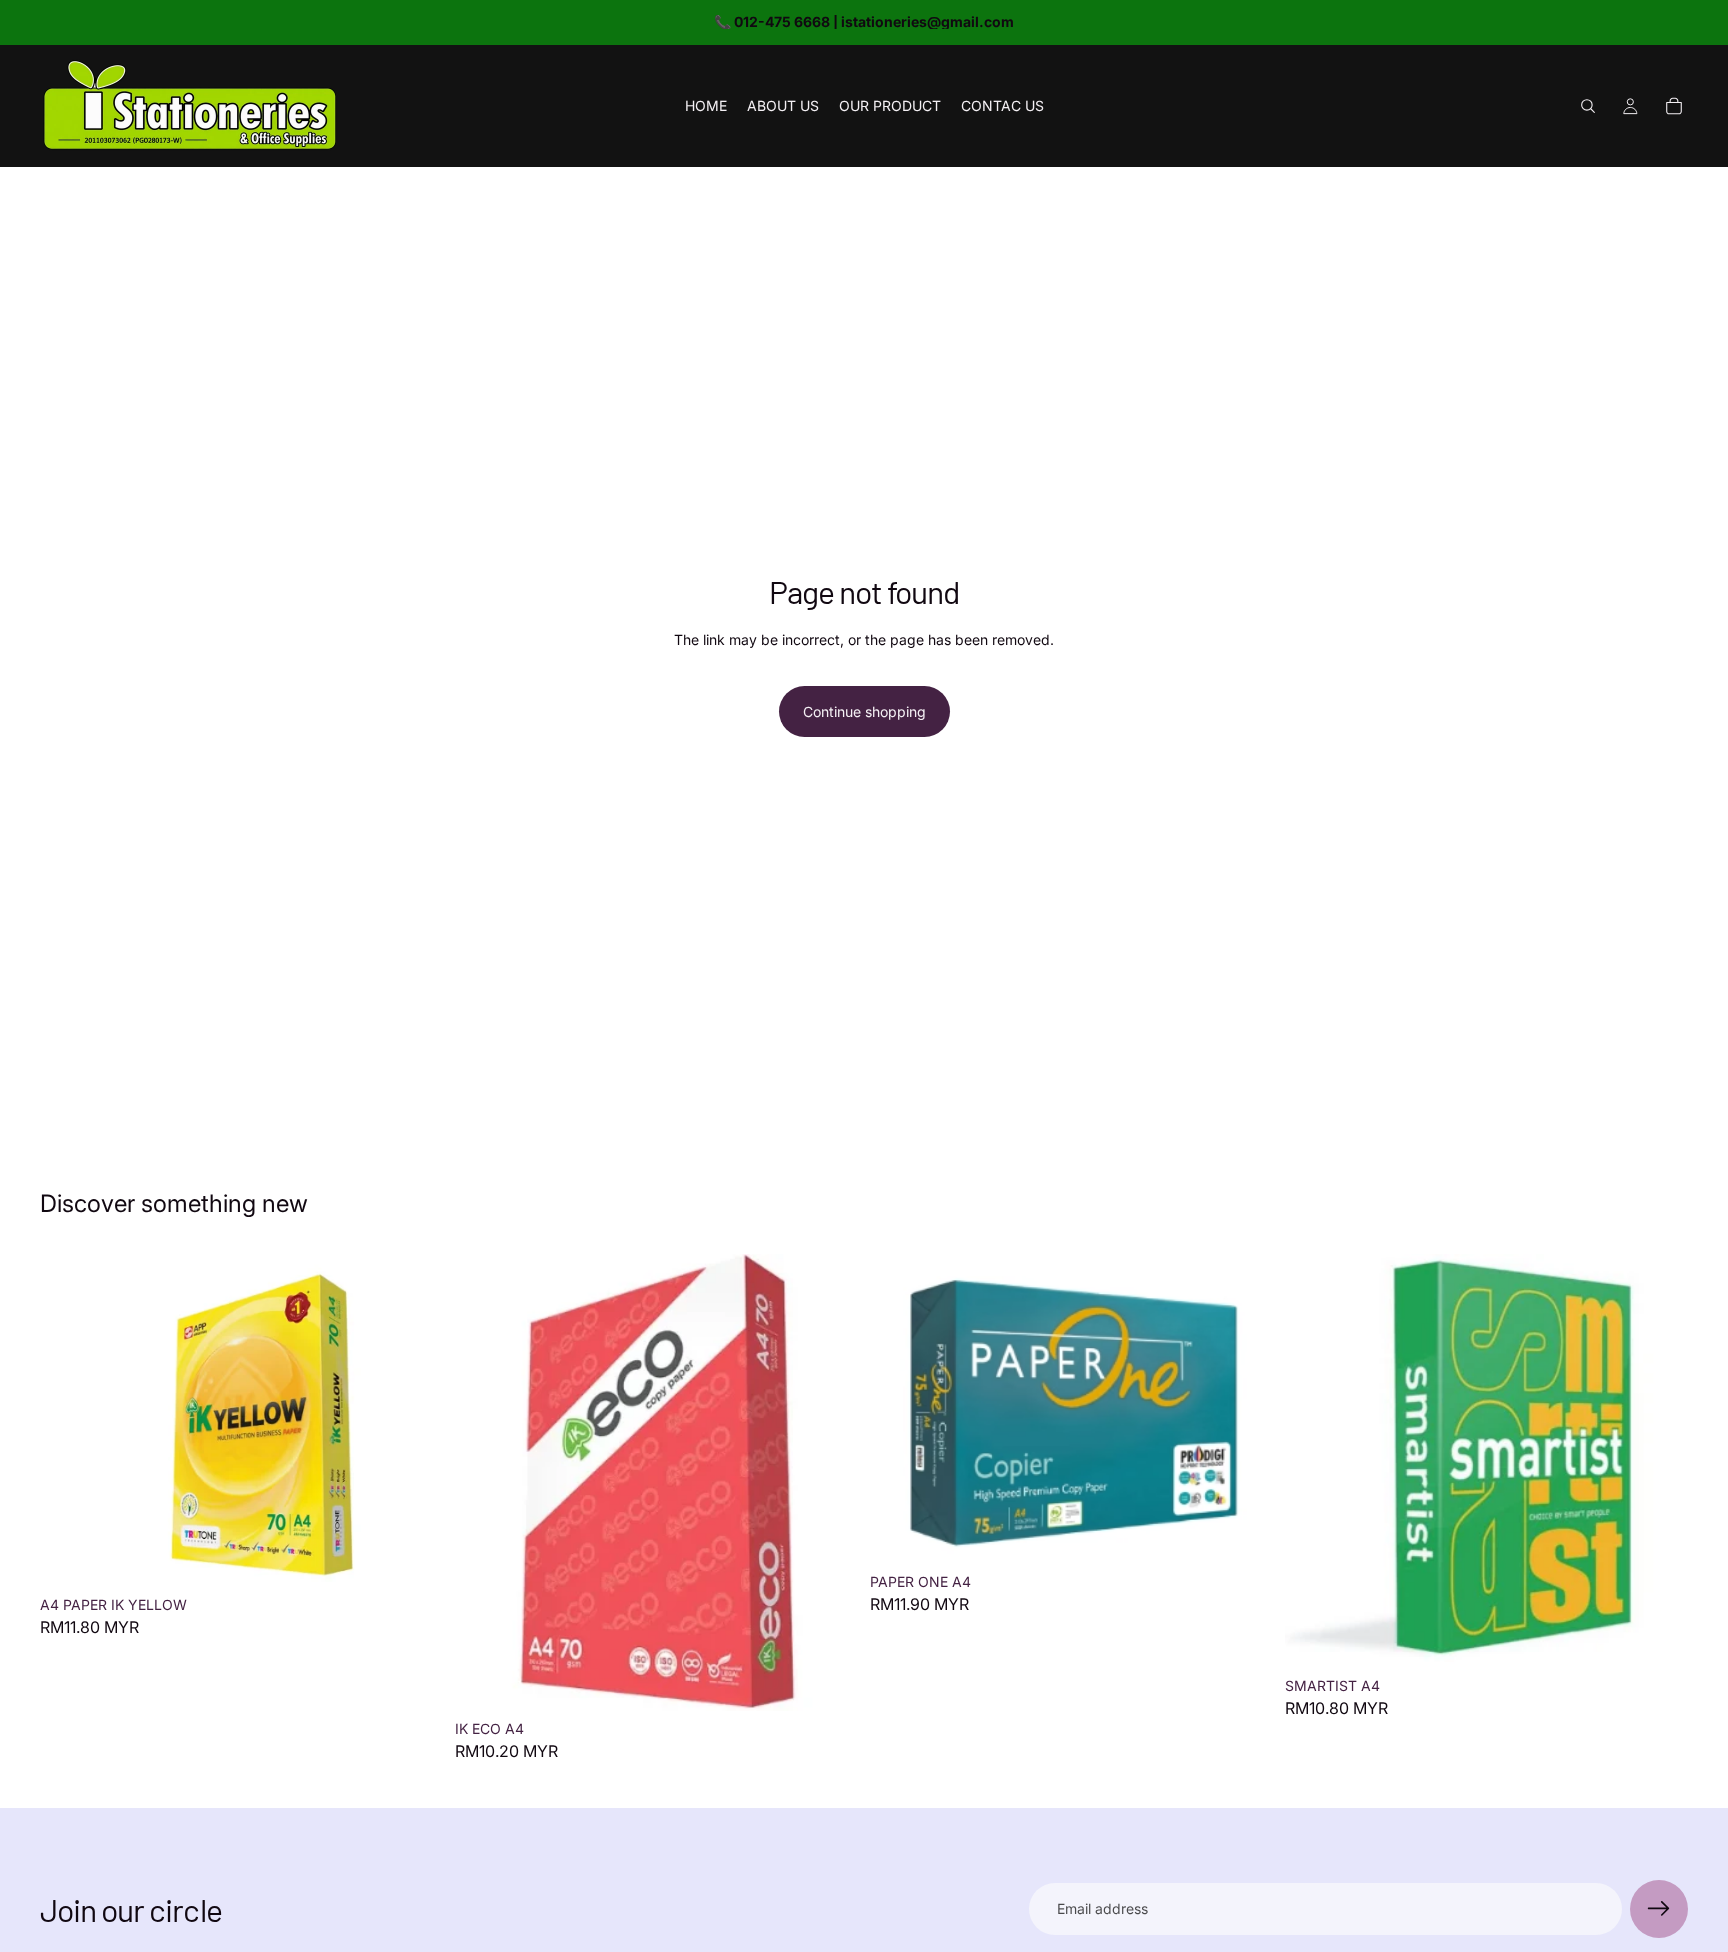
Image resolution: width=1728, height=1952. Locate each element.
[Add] (412, 1556)
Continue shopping (864, 711)
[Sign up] (1659, 1909)
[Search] (1588, 106)
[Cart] (1674, 106)
